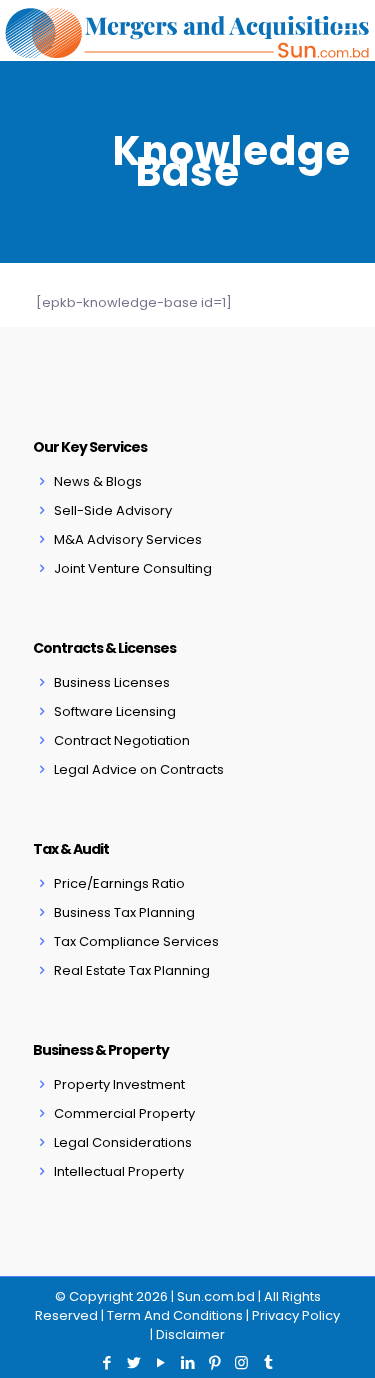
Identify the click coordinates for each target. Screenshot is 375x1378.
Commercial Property (124, 1113)
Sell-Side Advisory (113, 510)
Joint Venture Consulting (133, 568)
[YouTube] (160, 1362)
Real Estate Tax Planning (132, 970)
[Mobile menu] (348, 30)
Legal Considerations (123, 1142)
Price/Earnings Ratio (119, 883)
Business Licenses (112, 682)
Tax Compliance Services (136, 941)
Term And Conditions (175, 1315)
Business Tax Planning (124, 912)
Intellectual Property (119, 1171)
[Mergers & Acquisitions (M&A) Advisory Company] (187, 30)
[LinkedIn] (187, 1362)
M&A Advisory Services (128, 539)
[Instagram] (241, 1362)
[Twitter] (133, 1362)
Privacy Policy (296, 1315)
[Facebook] (106, 1362)
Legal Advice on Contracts (139, 769)
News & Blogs (98, 481)
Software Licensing (115, 711)
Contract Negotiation (122, 740)
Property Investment (119, 1084)
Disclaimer (190, 1334)
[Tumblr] (268, 1362)
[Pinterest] (214, 1362)
